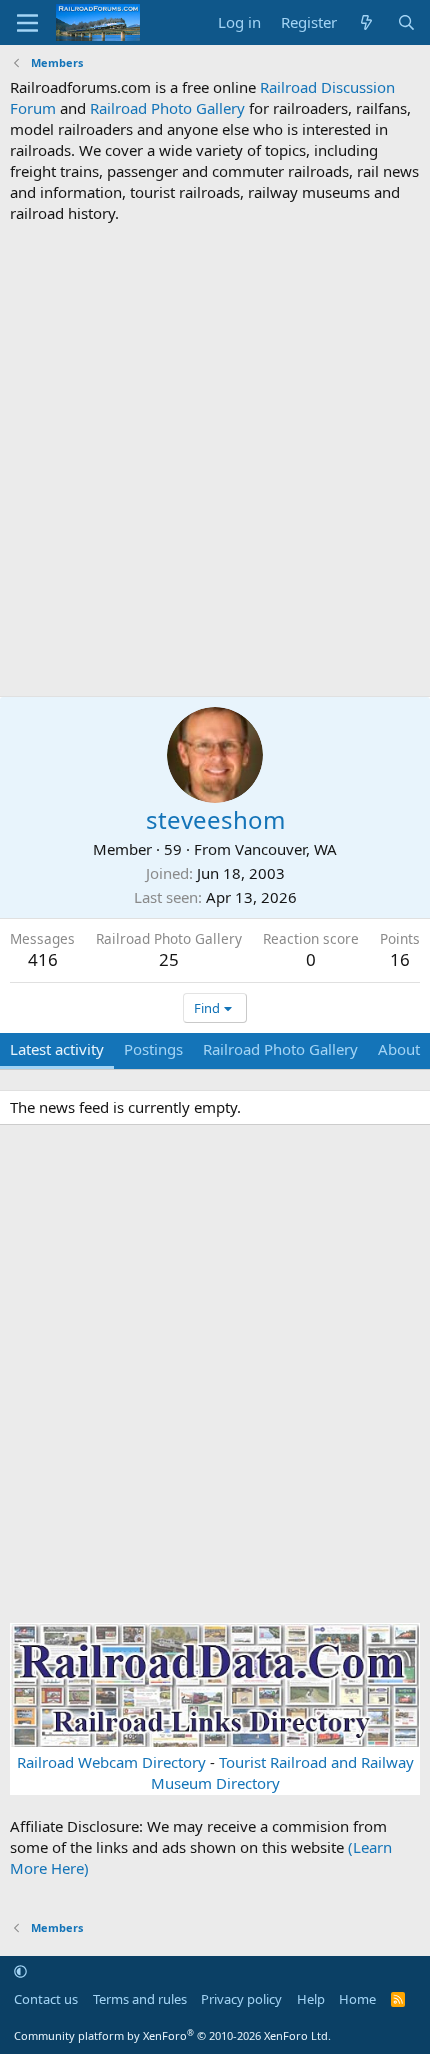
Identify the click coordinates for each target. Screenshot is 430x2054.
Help (311, 1999)
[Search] (406, 22)
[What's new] (366, 22)
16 (400, 959)
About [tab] (399, 1049)
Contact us (46, 1999)
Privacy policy (241, 1999)
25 (169, 959)
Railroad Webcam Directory (111, 1762)
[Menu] (27, 23)
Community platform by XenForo (172, 2035)
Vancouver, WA (286, 849)
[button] (20, 1971)
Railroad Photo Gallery (167, 108)
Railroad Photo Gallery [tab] (280, 1049)
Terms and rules (140, 1999)
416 (43, 959)
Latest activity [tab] (57, 1049)
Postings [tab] (153, 1049)
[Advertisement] (215, 460)
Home (357, 1999)
